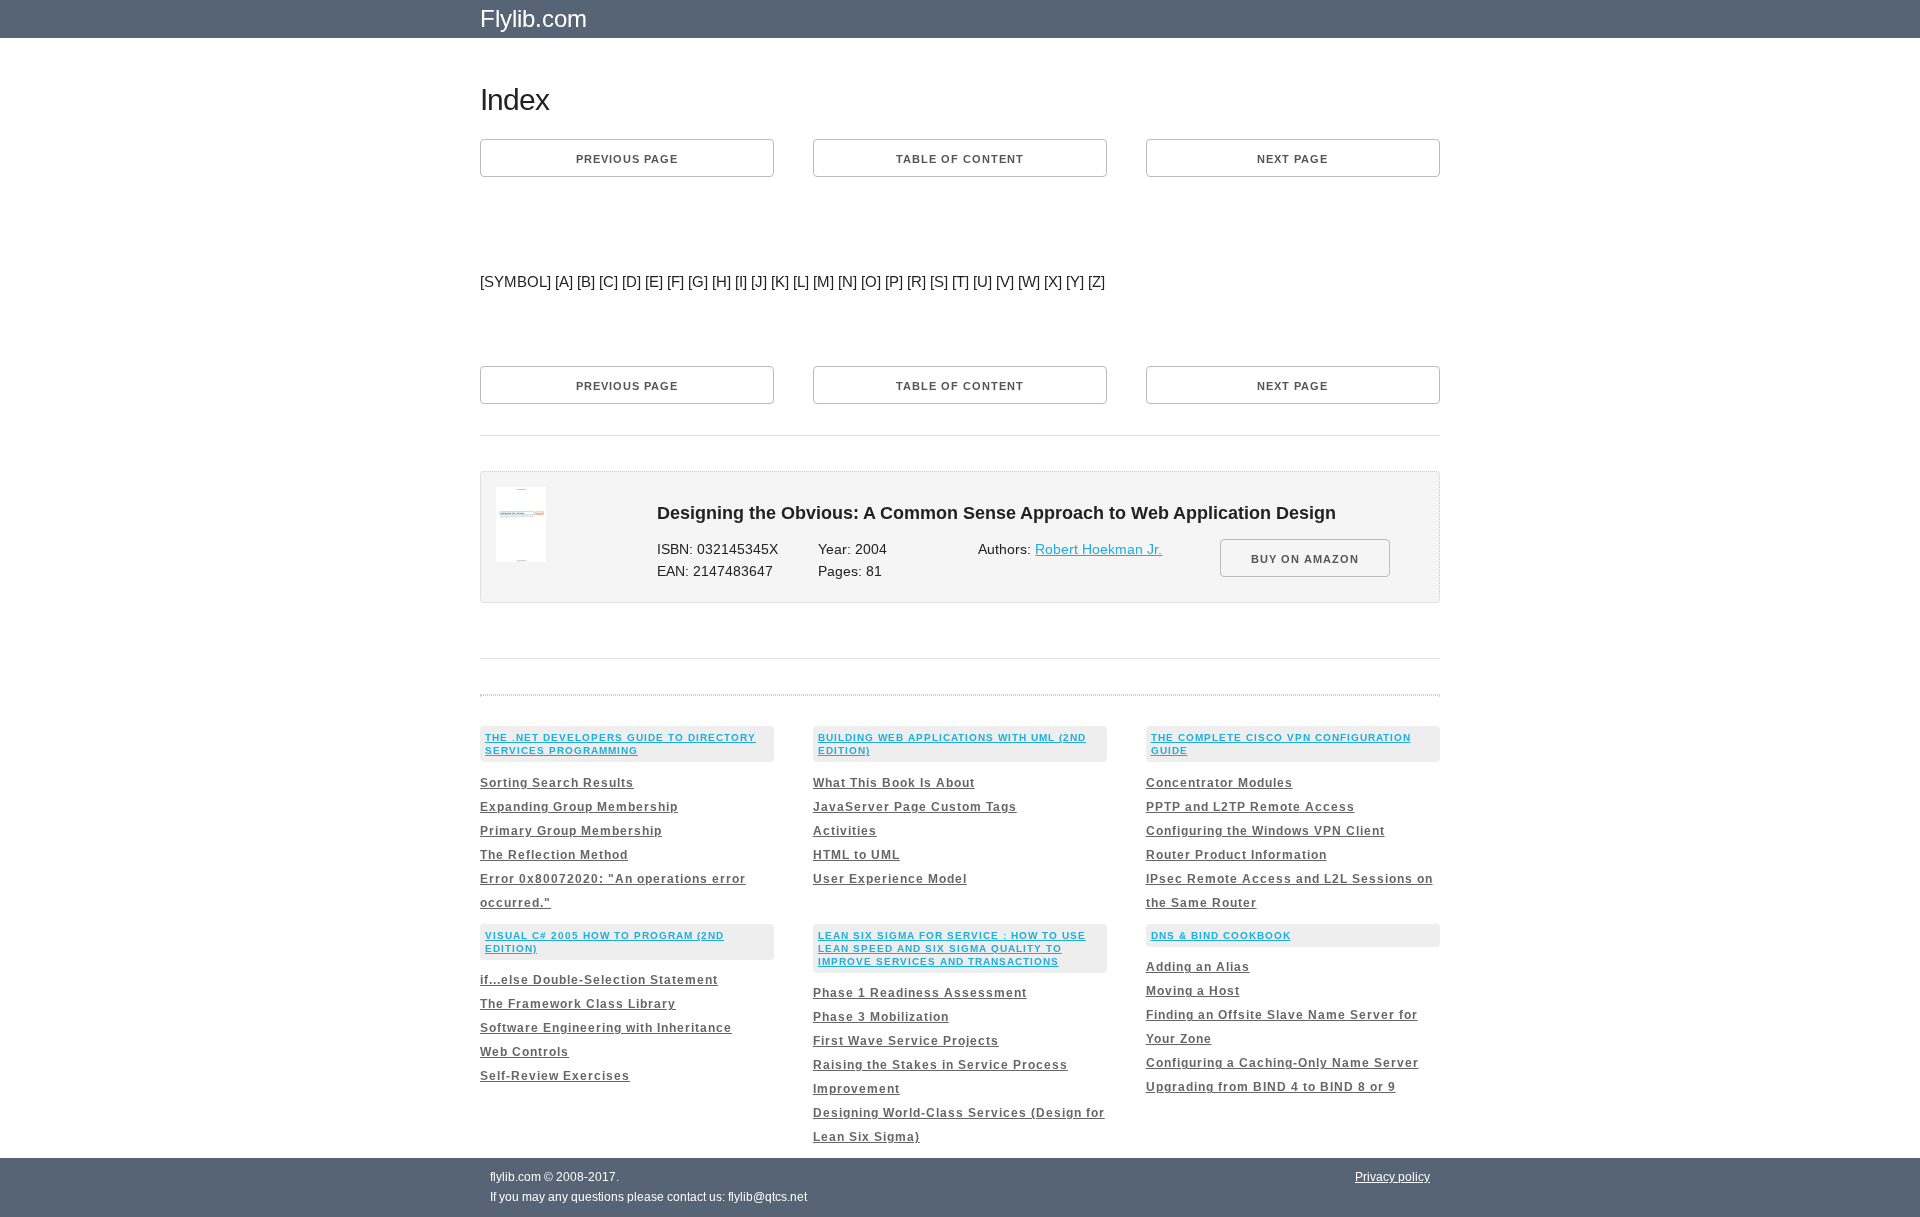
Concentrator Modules (1219, 783)
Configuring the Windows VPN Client (1265, 831)
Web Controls (524, 1052)
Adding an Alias (1198, 967)
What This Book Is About (894, 783)
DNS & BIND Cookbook (1221, 935)
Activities (845, 831)
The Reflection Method (554, 855)
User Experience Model (890, 879)
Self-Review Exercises (555, 1076)
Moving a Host (1193, 991)
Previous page (627, 159)
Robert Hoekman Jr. (1098, 549)
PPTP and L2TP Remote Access (1250, 807)
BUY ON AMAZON (1305, 559)
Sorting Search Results (557, 783)
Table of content (960, 159)
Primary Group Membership (571, 831)
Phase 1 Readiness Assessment (920, 993)
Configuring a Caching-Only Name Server (1282, 1063)
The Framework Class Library (578, 1004)
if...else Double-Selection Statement (599, 980)
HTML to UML (856, 855)
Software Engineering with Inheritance (606, 1028)
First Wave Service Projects (906, 1041)
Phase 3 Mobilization (881, 1017)
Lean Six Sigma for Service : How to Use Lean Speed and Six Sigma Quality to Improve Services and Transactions (952, 948)
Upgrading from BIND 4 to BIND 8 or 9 (1271, 1087)
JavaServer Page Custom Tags (915, 807)
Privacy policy (1392, 1177)
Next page (1292, 159)
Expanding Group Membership (579, 807)
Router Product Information (1236, 855)
